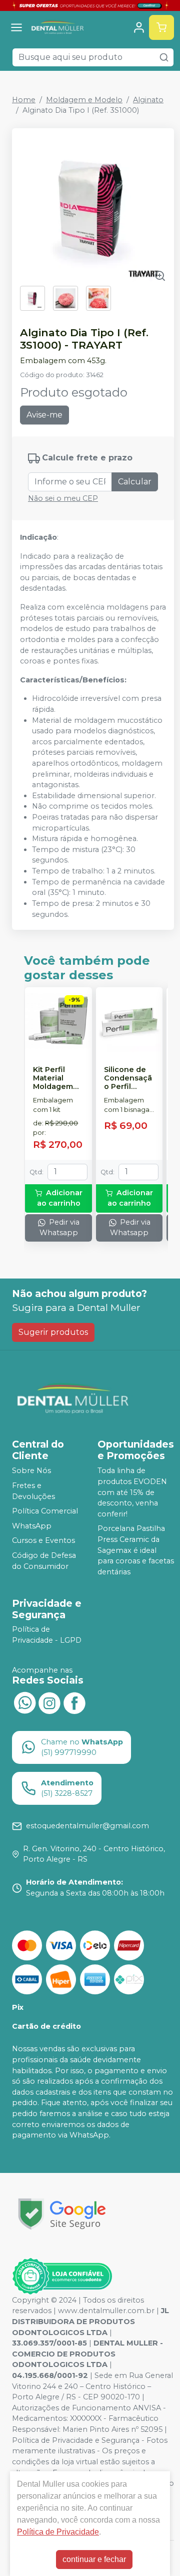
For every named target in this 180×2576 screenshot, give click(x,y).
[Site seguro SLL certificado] (62, 2214)
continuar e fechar (94, 2559)
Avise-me (44, 415)
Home (24, 100)
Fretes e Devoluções (33, 1491)
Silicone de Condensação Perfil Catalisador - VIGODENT (128, 1078)
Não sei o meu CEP (63, 498)
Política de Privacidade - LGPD (47, 1635)
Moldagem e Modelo (84, 100)
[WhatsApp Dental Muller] (24, 1702)
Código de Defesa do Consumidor (44, 1561)
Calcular (135, 482)
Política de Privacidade (58, 2532)
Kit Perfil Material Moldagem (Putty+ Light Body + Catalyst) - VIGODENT (57, 1078)
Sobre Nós (31, 1471)
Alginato (148, 100)
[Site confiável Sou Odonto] (62, 2276)
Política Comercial (45, 1511)
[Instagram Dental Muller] (49, 1702)
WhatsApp (32, 1526)
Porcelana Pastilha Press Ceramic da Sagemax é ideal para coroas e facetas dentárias (136, 1550)
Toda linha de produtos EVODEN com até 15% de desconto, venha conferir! (132, 1492)
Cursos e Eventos (43, 1541)
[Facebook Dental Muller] (74, 1702)
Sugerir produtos (53, 1332)
